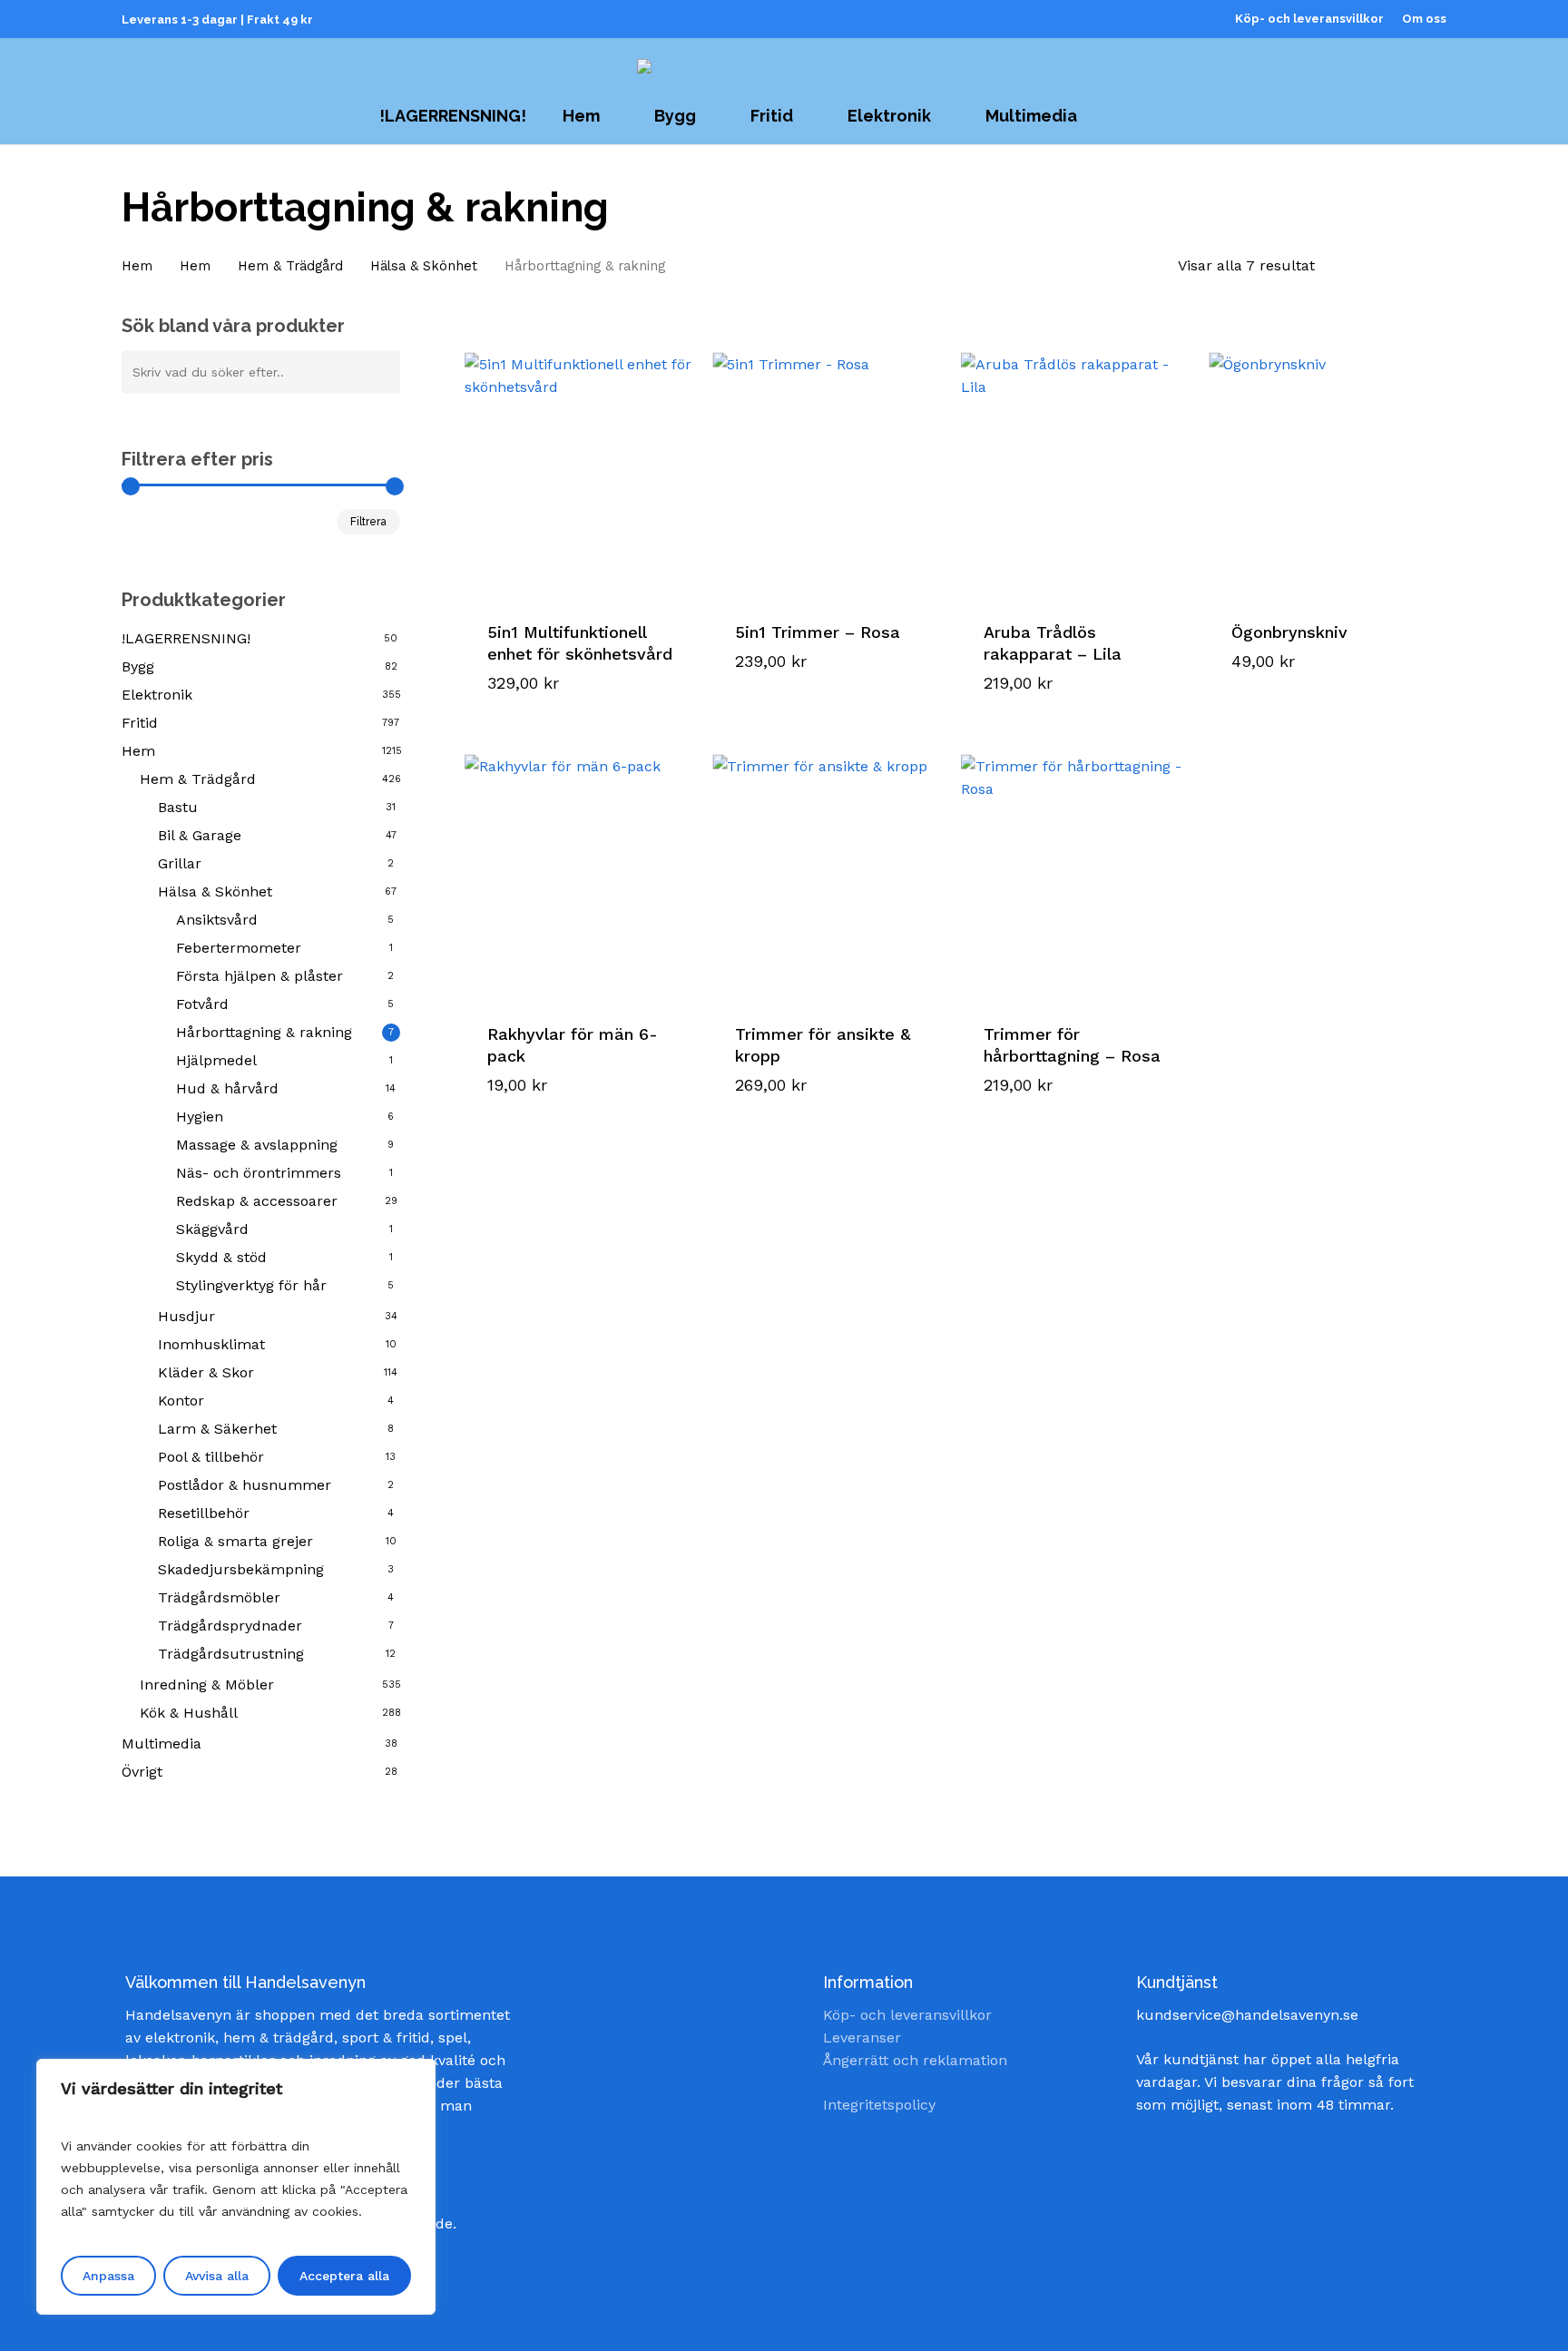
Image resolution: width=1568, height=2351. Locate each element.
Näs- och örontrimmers (259, 1173)
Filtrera (368, 522)
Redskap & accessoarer (257, 1201)
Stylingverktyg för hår (251, 1285)
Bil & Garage (200, 835)
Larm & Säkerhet (217, 1429)
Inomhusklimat (211, 1344)
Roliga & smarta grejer (235, 1541)
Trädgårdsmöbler (219, 1597)
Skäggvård (212, 1229)
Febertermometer (239, 948)
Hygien (200, 1117)
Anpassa (108, 2276)
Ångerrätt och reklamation (915, 2060)
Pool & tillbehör (211, 1457)
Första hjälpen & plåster (260, 976)
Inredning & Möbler (207, 1685)
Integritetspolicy (879, 2105)
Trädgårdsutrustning (231, 1654)
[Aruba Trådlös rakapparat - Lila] (1078, 464)
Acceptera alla (344, 2276)
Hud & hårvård (227, 1088)
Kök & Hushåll (189, 1713)
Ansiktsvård (217, 920)
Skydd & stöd (221, 1257)
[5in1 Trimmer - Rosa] (829, 464)
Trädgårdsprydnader (230, 1626)
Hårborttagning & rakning (264, 1032)
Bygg (138, 666)
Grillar (180, 863)
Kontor (181, 1401)
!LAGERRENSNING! (186, 638)
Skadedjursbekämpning (241, 1569)
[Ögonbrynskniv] (1325, 464)
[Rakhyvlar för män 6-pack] (581, 866)
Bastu (178, 807)
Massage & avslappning (257, 1145)
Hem (137, 266)
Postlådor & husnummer (245, 1485)
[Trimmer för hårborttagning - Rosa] (1078, 866)
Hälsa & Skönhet (424, 266)
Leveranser (862, 2038)
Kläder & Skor (206, 1372)
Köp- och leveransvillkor (907, 2015)
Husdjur (186, 1316)
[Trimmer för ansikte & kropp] (829, 866)
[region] (236, 2187)
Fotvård (202, 1004)
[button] (559, 664)
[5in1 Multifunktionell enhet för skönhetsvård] (581, 464)
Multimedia (162, 1744)
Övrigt (142, 1772)
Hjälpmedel (216, 1060)
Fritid (140, 723)
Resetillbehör (204, 1513)
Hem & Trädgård (290, 266)
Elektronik (157, 695)
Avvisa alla (217, 2276)
